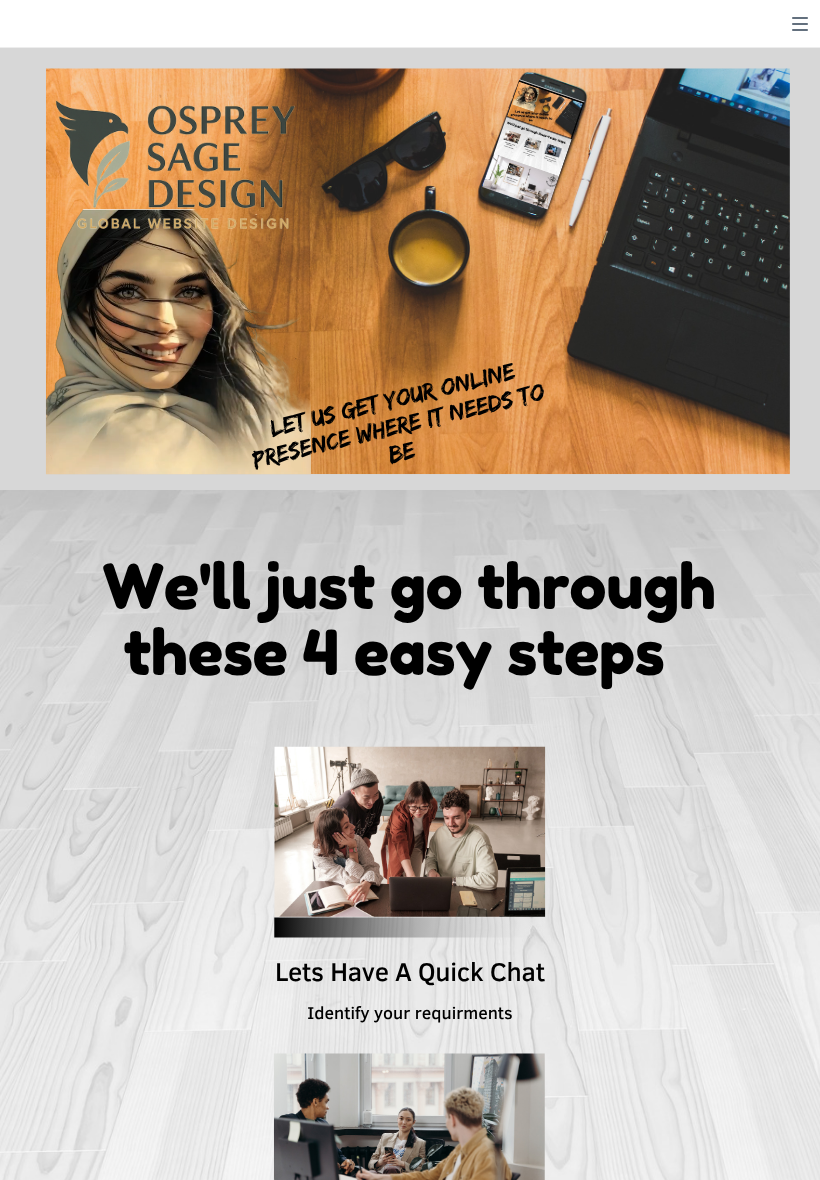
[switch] (800, 24)
